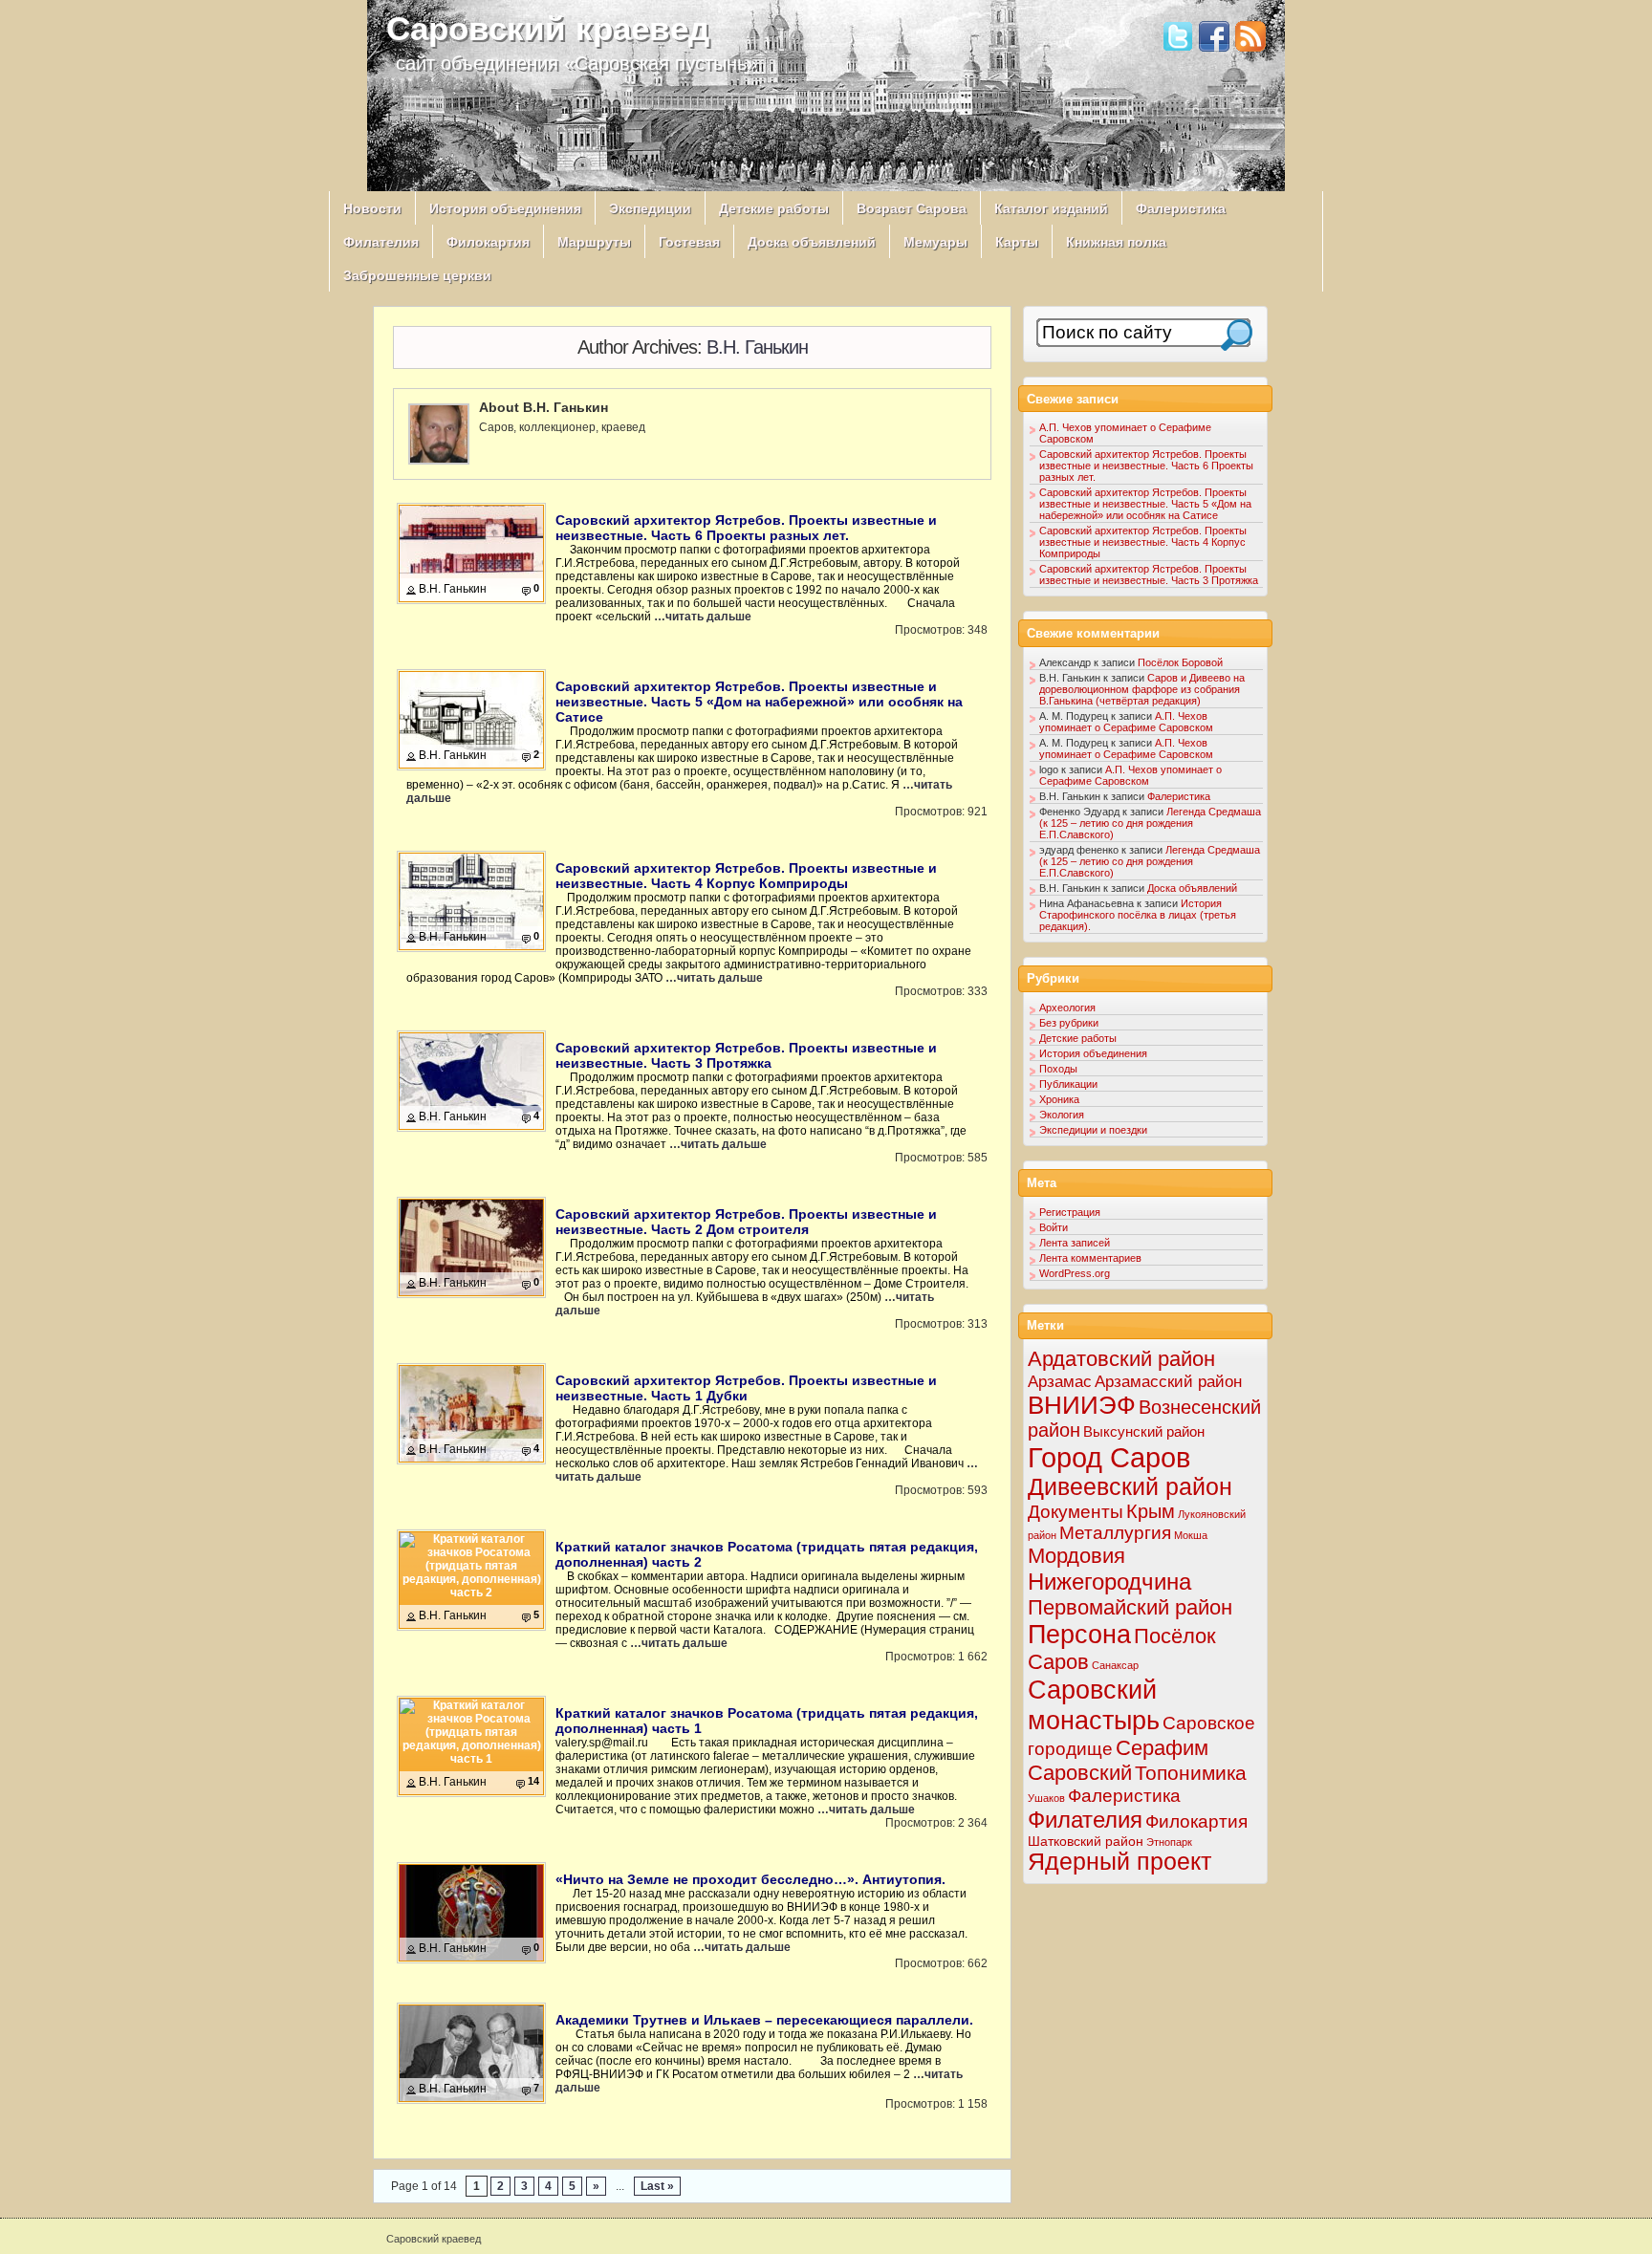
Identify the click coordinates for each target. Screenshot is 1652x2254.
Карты (1017, 242)
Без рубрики (1069, 1023)
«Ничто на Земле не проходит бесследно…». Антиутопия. (750, 1879)
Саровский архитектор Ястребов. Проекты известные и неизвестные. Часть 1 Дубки (746, 1388)
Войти (1054, 1227)
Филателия (381, 242)
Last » (657, 2186)
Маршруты (594, 242)
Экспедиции (650, 208)
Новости (372, 208)
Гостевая (689, 242)
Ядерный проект (1119, 1862)
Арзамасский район (1168, 1382)
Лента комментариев (1090, 1258)
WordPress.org (1075, 1273)
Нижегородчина (1109, 1582)
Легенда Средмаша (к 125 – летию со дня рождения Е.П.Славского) (1150, 823)
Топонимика (1191, 1773)
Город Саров (1109, 1457)
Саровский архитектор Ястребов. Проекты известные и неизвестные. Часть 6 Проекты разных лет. (746, 528)
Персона (1079, 1635)
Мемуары (935, 242)
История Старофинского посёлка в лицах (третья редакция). (1138, 915)
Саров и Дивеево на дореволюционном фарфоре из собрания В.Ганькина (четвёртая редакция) (1142, 689)
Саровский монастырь (1094, 1705)
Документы (1076, 1512)
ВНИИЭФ (1082, 1405)
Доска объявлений (812, 242)
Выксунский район (1144, 1431)
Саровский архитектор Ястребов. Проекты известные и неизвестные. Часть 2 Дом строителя (746, 1222)
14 (533, 1781)
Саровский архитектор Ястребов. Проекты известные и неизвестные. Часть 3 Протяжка (746, 1055)
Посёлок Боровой (1180, 662)
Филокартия (488, 242)
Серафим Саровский (1118, 1760)
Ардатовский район (1121, 1359)
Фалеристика (1181, 208)
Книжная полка (1116, 242)
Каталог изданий (1051, 208)
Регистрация (1070, 1212)
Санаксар (1115, 1665)
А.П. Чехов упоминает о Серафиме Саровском (1126, 722)
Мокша (1191, 1535)
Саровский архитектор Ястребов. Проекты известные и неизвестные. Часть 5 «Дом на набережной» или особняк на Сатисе (759, 702)
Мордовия (1076, 1556)
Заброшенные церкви (417, 275)
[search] (1237, 335)
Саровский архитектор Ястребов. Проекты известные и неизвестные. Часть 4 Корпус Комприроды (746, 876)
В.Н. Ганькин (757, 347)
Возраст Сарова (912, 208)
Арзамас (1060, 1381)
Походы (1058, 1069)
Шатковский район (1086, 1841)
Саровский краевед (548, 28)
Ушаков (1046, 1798)
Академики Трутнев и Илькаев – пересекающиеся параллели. (764, 2020)
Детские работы (774, 208)
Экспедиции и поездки (1093, 1130)
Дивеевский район (1130, 1487)
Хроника (1059, 1099)
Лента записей (1075, 1243)
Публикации (1068, 1084)
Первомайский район (1130, 1607)
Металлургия (1115, 1533)
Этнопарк (1169, 1842)
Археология (1067, 1008)
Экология (1062, 1115)
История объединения (505, 208)
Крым (1151, 1511)
